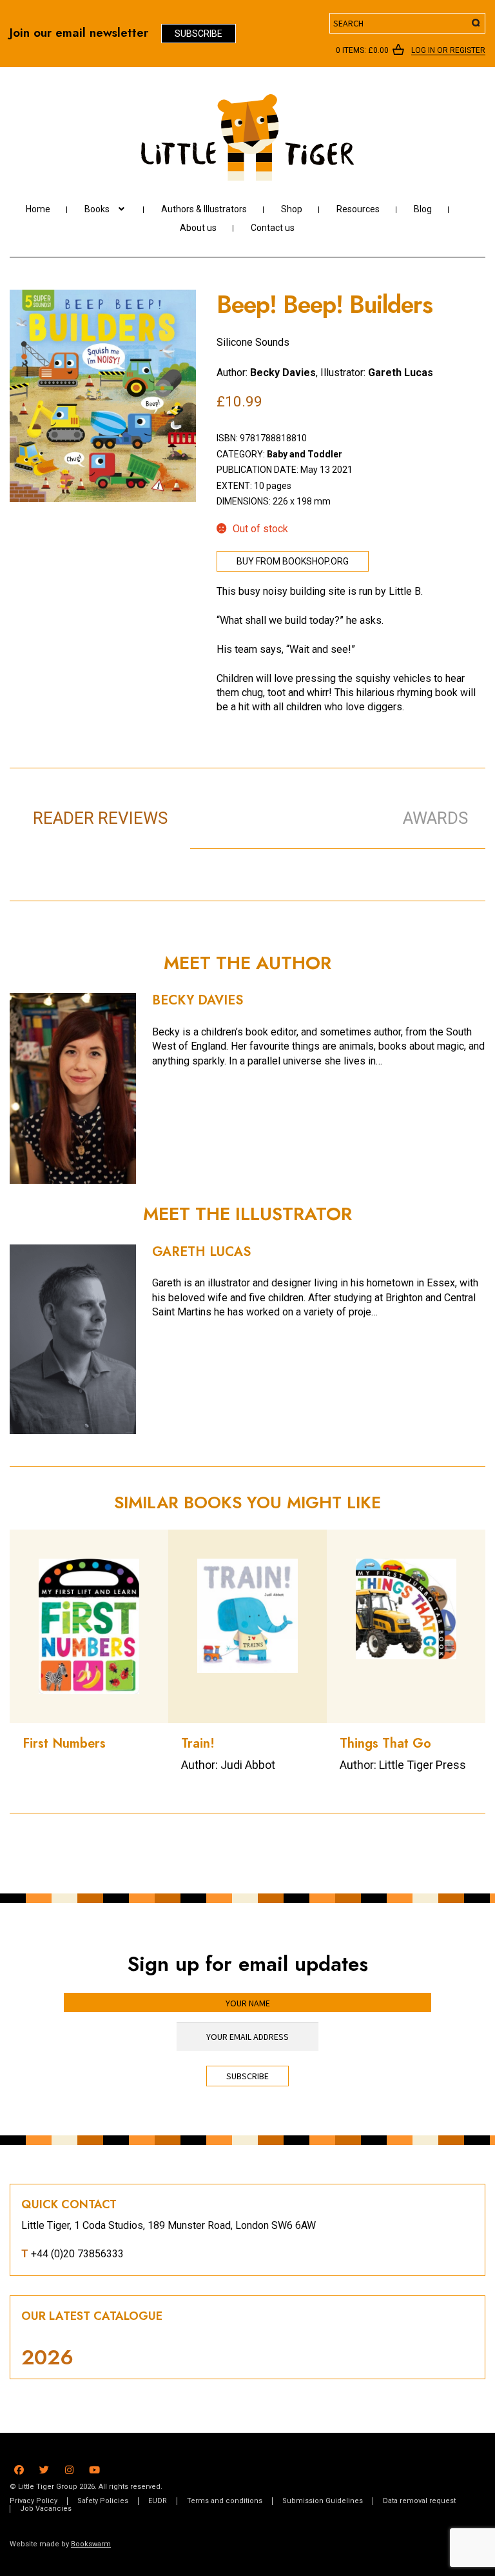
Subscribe (199, 34)
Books (97, 209)
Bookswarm (91, 2544)
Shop (292, 209)
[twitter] (44, 2468)
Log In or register (448, 51)
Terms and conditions (225, 2501)
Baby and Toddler (305, 454)
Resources (358, 209)
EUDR (158, 2501)
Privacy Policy (34, 2501)
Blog (423, 209)
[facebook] (19, 2468)
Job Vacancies (46, 2509)
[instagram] (69, 2468)
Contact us (273, 228)
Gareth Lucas (401, 373)
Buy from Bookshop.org (293, 561)
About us (198, 228)
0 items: (362, 50)
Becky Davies (283, 373)
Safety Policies (103, 2501)
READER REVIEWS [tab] (100, 818)
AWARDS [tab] (435, 818)
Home (38, 209)
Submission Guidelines (323, 2501)
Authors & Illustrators (204, 209)
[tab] (281, 804)
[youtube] (94, 2468)
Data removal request (419, 2501)
